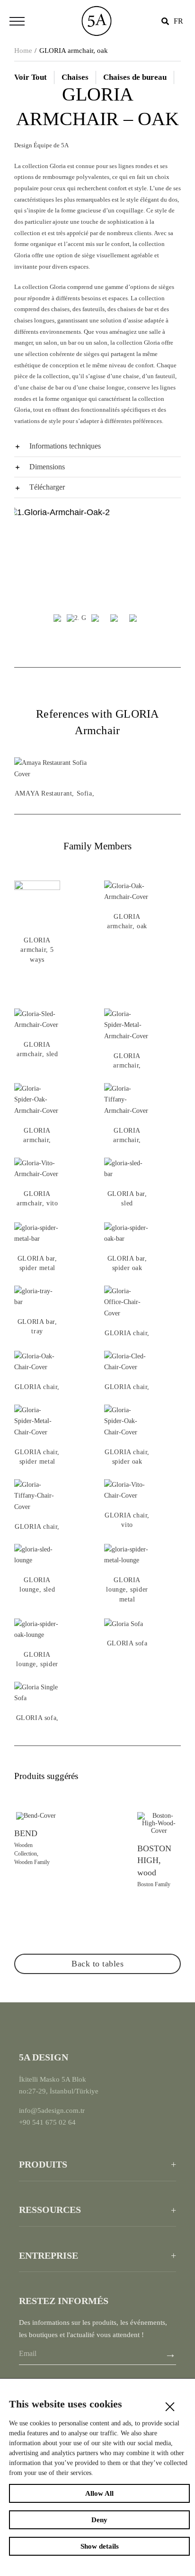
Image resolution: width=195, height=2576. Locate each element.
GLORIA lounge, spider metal (127, 1590)
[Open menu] (17, 21)
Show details (100, 2546)
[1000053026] (97, 5)
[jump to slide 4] (114, 620)
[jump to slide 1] (57, 620)
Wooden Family (32, 1862)
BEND (26, 1833)
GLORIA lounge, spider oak (37, 1664)
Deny (99, 2520)
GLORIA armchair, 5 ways (37, 950)
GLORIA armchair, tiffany (127, 1140)
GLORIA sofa (127, 1643)
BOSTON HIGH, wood (154, 1860)
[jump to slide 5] (133, 620)
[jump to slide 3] (95, 620)
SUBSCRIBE (170, 2356)
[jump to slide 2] (76, 620)
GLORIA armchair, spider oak (37, 1140)
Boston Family (154, 1884)
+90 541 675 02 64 (47, 2122)
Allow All (99, 2493)
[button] (97, 446)
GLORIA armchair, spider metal (127, 1066)
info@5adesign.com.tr (52, 2110)
